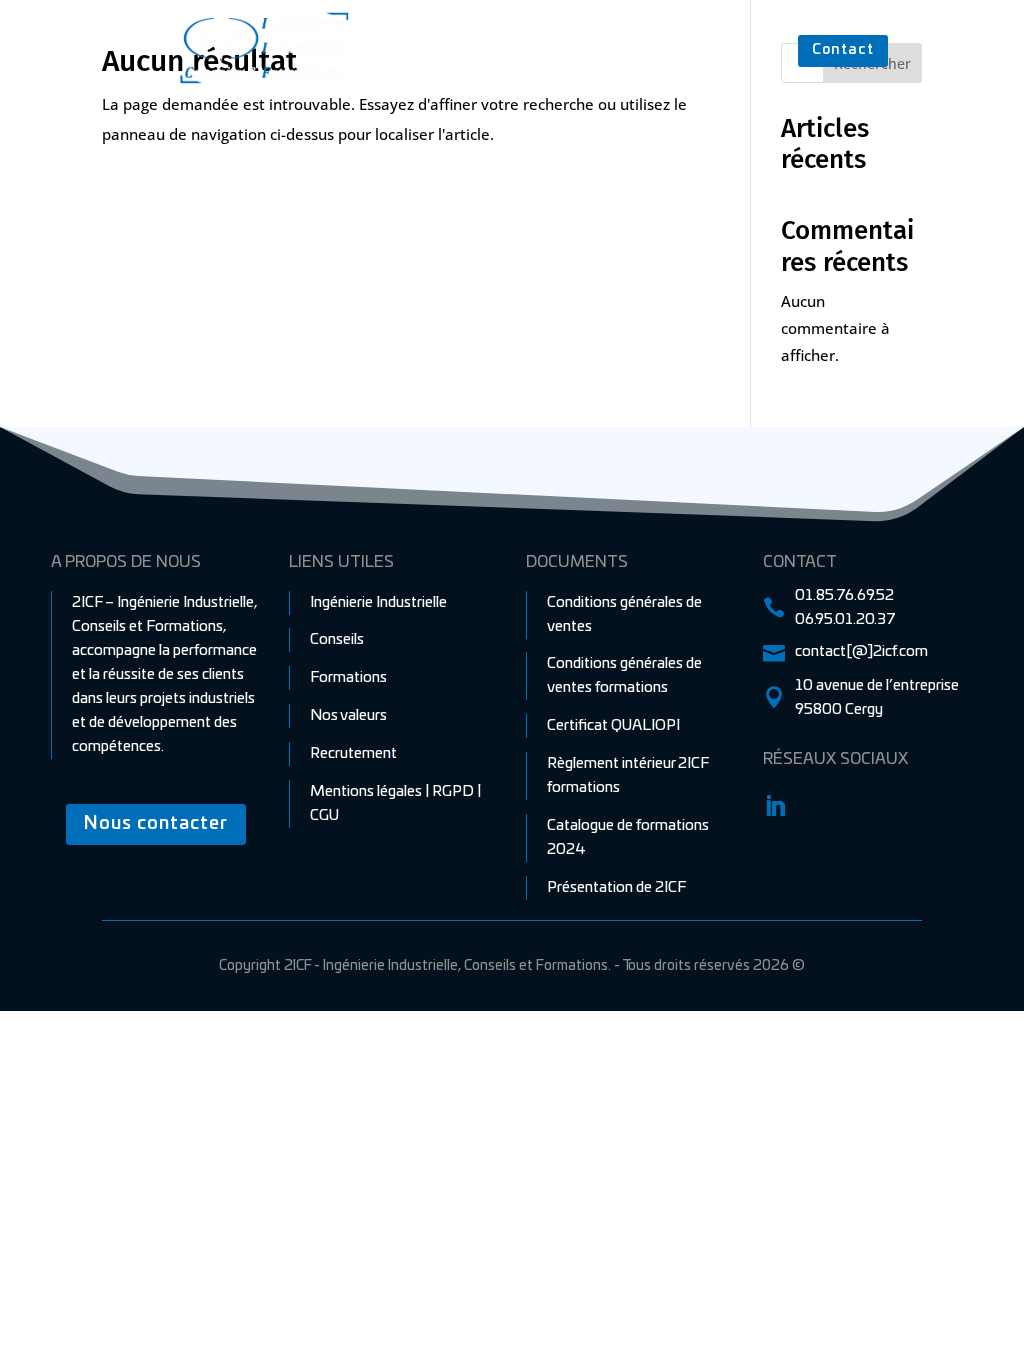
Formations (726, 47)
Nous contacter (156, 824)
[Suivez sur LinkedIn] (775, 806)
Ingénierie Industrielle (500, 47)
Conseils (631, 47)
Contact (843, 50)
